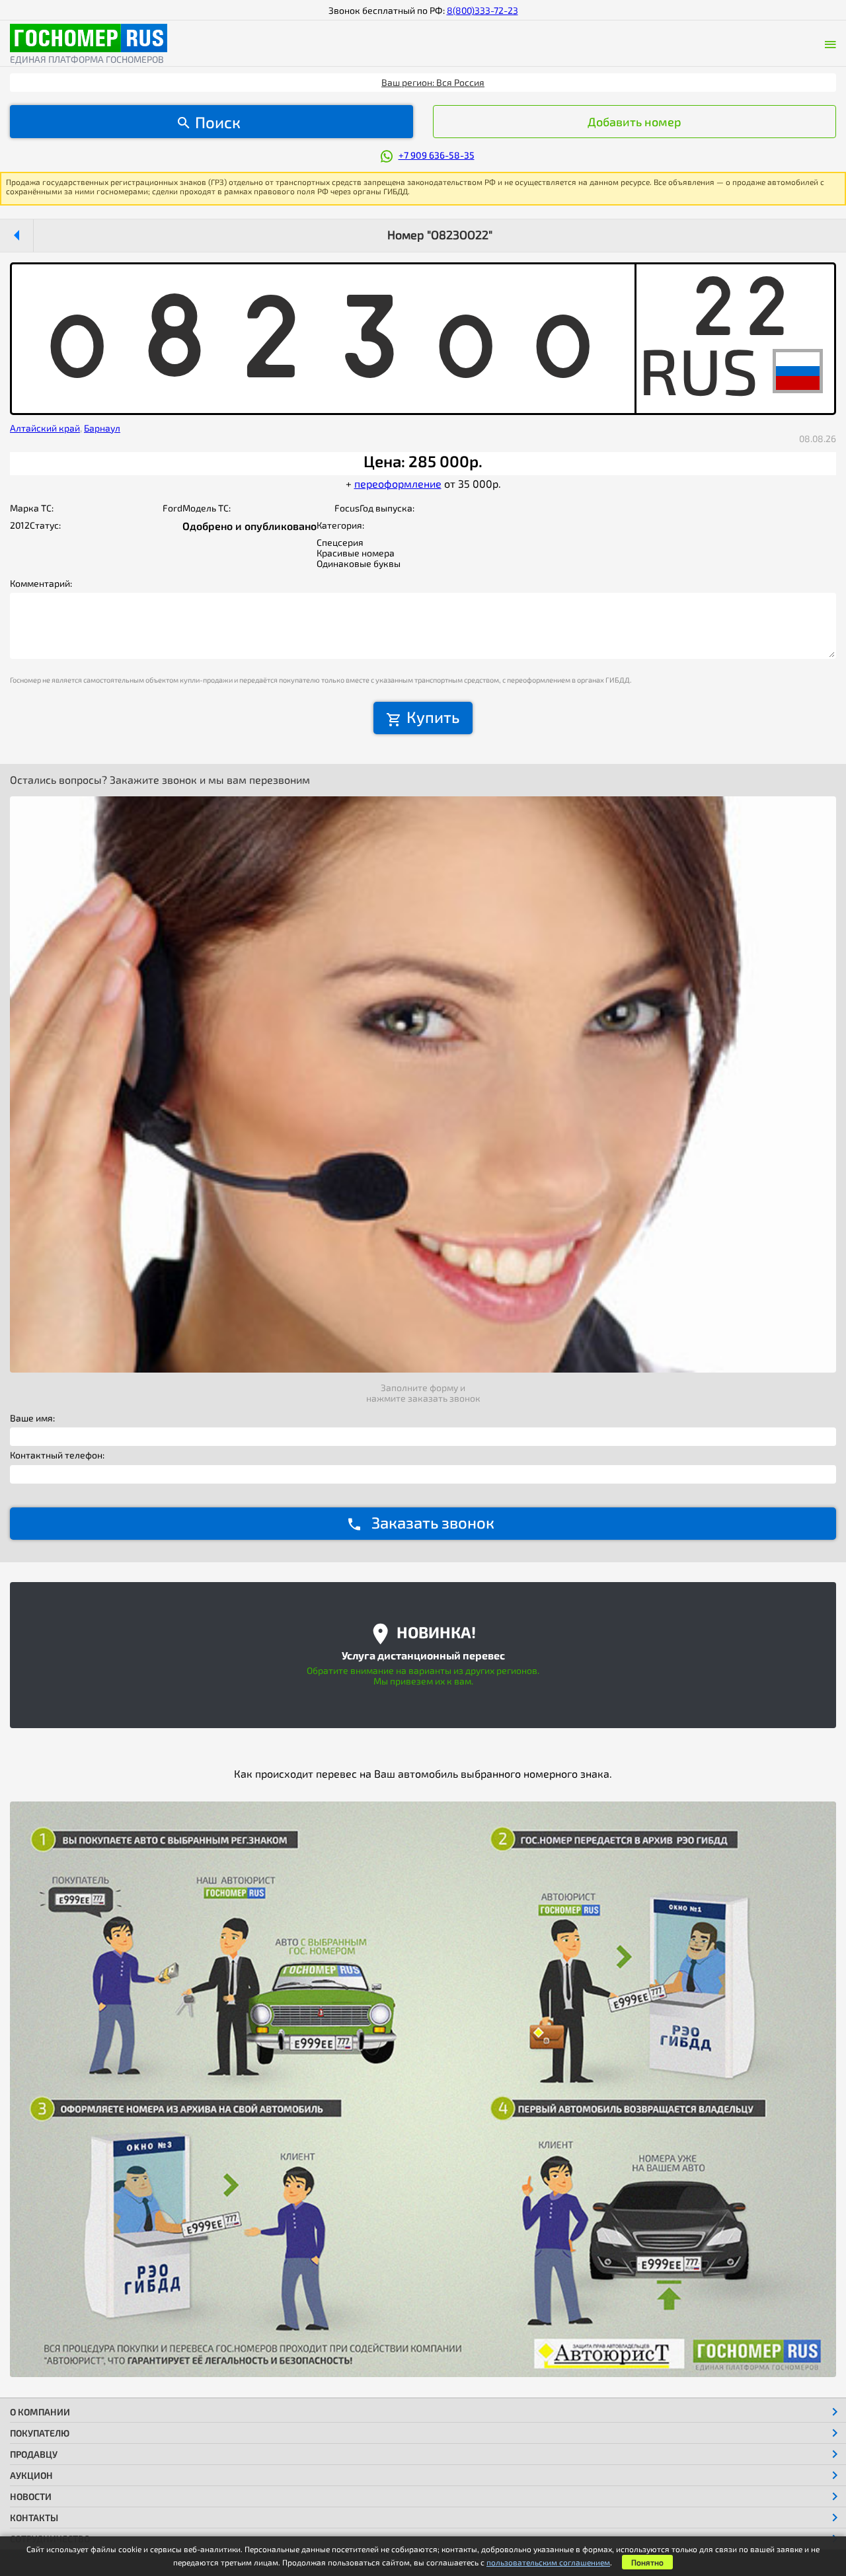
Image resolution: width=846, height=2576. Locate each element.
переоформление (398, 483)
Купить (433, 717)
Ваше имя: (32, 1418)
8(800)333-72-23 (482, 10)
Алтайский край (45, 428)
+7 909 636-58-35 (437, 155)
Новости (31, 2496)
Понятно (647, 2562)
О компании (40, 2412)
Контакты (34, 2518)
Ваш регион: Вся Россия (433, 82)
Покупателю (40, 2433)
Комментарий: (41, 584)
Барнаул (102, 428)
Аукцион (31, 2475)
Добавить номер (634, 122)
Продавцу (34, 2454)
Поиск (218, 122)
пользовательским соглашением (548, 2562)
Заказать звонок (433, 1522)
